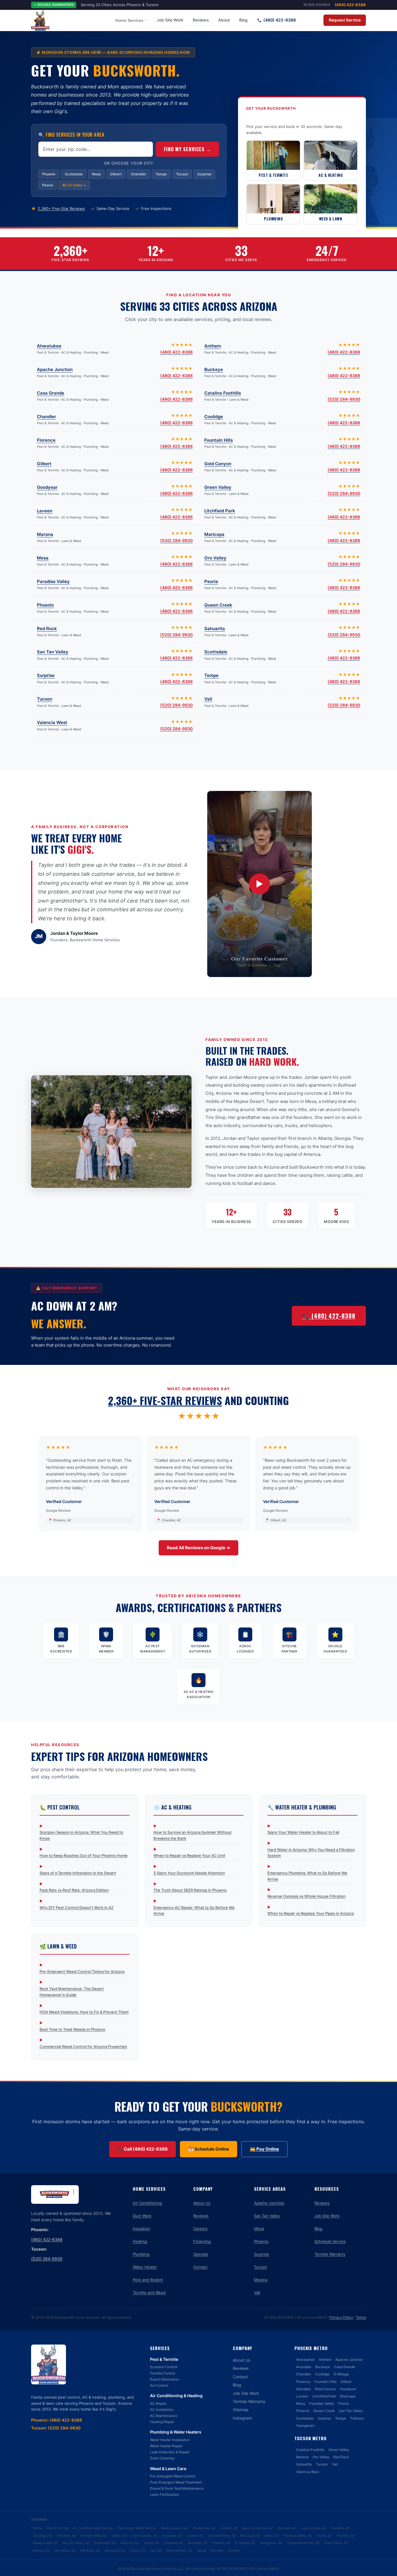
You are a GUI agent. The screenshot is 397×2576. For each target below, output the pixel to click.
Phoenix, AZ (346, 2536)
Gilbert (116, 174)
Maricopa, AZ (250, 2536)
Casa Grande (51, 393)
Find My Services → (187, 149)
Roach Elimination (164, 2379)
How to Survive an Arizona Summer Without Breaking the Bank (193, 1835)
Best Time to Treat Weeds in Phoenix (72, 2029)
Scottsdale (74, 174)
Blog (243, 20)
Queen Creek (218, 605)
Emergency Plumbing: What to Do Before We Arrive (307, 1876)
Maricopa (214, 534)
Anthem (213, 346)
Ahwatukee (49, 346)
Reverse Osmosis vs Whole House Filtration (306, 1896)
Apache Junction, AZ (258, 2528)
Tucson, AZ (138, 2550)
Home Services (129, 20)
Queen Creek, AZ (45, 2543)
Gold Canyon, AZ (145, 2536)
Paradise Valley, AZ (298, 2536)
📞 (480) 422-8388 (329, 1316)
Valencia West (52, 722)
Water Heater (145, 2267)
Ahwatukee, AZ (204, 2528)
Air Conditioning (147, 2203)
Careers (200, 2229)
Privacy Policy (341, 2317)
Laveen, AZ (195, 2536)
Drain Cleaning (162, 2458)
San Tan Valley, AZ (76, 2543)
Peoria (48, 185)
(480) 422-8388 (350, 5)
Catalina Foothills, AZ (303, 2543)
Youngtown (305, 2426)
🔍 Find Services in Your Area (71, 135)
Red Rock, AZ (90, 2550)
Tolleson (357, 2418)
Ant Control (159, 2385)
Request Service (345, 20)
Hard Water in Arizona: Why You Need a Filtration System (311, 1853)
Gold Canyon (218, 464)
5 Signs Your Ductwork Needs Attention (189, 1873)
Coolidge (214, 417)
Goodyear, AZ (172, 2536)
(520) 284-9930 (344, 399)
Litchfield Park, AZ (222, 2536)
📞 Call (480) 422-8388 (143, 2149)
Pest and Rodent (148, 2280)
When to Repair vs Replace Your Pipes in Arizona (311, 1913)
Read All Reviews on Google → (199, 1548)
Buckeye (214, 369)
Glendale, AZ (174, 2543)
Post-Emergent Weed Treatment (176, 2482)
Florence (46, 440)
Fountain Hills (219, 440)
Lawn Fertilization (164, 2494)
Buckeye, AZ (287, 2528)
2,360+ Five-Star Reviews (61, 208)
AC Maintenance (164, 2416)
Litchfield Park (220, 511)
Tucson (182, 174)
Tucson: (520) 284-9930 (56, 2428)
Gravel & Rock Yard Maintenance (177, 2488)
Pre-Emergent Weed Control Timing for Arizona (82, 1971)
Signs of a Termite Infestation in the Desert (78, 1873)
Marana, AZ (41, 2550)
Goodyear (47, 487)
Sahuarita (215, 629)
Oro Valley (215, 558)
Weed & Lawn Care (168, 2469)
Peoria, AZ (324, 2536)
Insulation (142, 2229)
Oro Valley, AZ (65, 2550)
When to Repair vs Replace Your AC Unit (189, 1855)
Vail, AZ (156, 2550)
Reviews (201, 20)
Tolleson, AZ (221, 2543)
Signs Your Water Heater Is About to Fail (303, 1832)
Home (37, 2528)
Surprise (204, 174)
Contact (200, 2267)
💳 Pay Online (264, 2149)
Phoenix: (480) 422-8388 (57, 2420)
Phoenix (49, 174)
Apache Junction (55, 369)
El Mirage (341, 2374)
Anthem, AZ (229, 2528)
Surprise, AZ (130, 2543)
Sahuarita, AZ (115, 2550)
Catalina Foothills (223, 393)
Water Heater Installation (170, 2440)
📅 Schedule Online (209, 2149)
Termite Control (162, 2373)
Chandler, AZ (340, 2528)
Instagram (242, 2418)
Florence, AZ (67, 2536)
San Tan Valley (53, 652)
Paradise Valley (53, 581)
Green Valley (218, 487)
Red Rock (47, 629)
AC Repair (158, 2403)
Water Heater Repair (166, 2446)
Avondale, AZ (197, 2543)
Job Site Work (170, 20)
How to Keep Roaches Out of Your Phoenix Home (84, 1855)
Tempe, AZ (152, 2543)
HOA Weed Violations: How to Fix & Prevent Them (84, 2012)
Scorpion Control (164, 2367)
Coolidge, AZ (43, 2536)
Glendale (303, 2389)
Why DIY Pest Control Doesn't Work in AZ (76, 1908)
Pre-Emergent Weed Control (173, 2476)
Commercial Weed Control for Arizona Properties (83, 2046)
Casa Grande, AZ (313, 2528)
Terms (361, 2317)
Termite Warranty (330, 2254)
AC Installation (162, 2410)
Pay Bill (312, 20)
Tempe (161, 174)
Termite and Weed (149, 2292)
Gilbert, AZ (119, 2536)
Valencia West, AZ (179, 2550)
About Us (202, 2203)
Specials (201, 2254)
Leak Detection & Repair (170, 2452)
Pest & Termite (164, 2359)
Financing (202, 2241)
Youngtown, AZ (271, 2543)
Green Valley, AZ (336, 2543)
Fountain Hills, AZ (94, 2536)
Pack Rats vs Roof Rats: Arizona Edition (74, 1890)
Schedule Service (330, 2241)
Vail (208, 699)
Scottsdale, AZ (105, 2543)
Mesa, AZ (272, 2536)
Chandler (138, 174)
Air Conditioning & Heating (176, 2396)
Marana (45, 534)
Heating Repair (162, 2422)
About (224, 20)
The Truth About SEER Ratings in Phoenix (190, 1890)
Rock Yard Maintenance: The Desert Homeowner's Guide (72, 1992)
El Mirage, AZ (245, 2543)
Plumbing (141, 2254)
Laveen (45, 511)
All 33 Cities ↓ (74, 185)
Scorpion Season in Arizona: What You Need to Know (81, 1835)
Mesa (96, 174)
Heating (140, 2241)
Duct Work (142, 2216)
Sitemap (241, 2410)
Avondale (304, 2367)
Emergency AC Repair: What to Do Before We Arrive (194, 1911)
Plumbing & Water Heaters (176, 2432)
